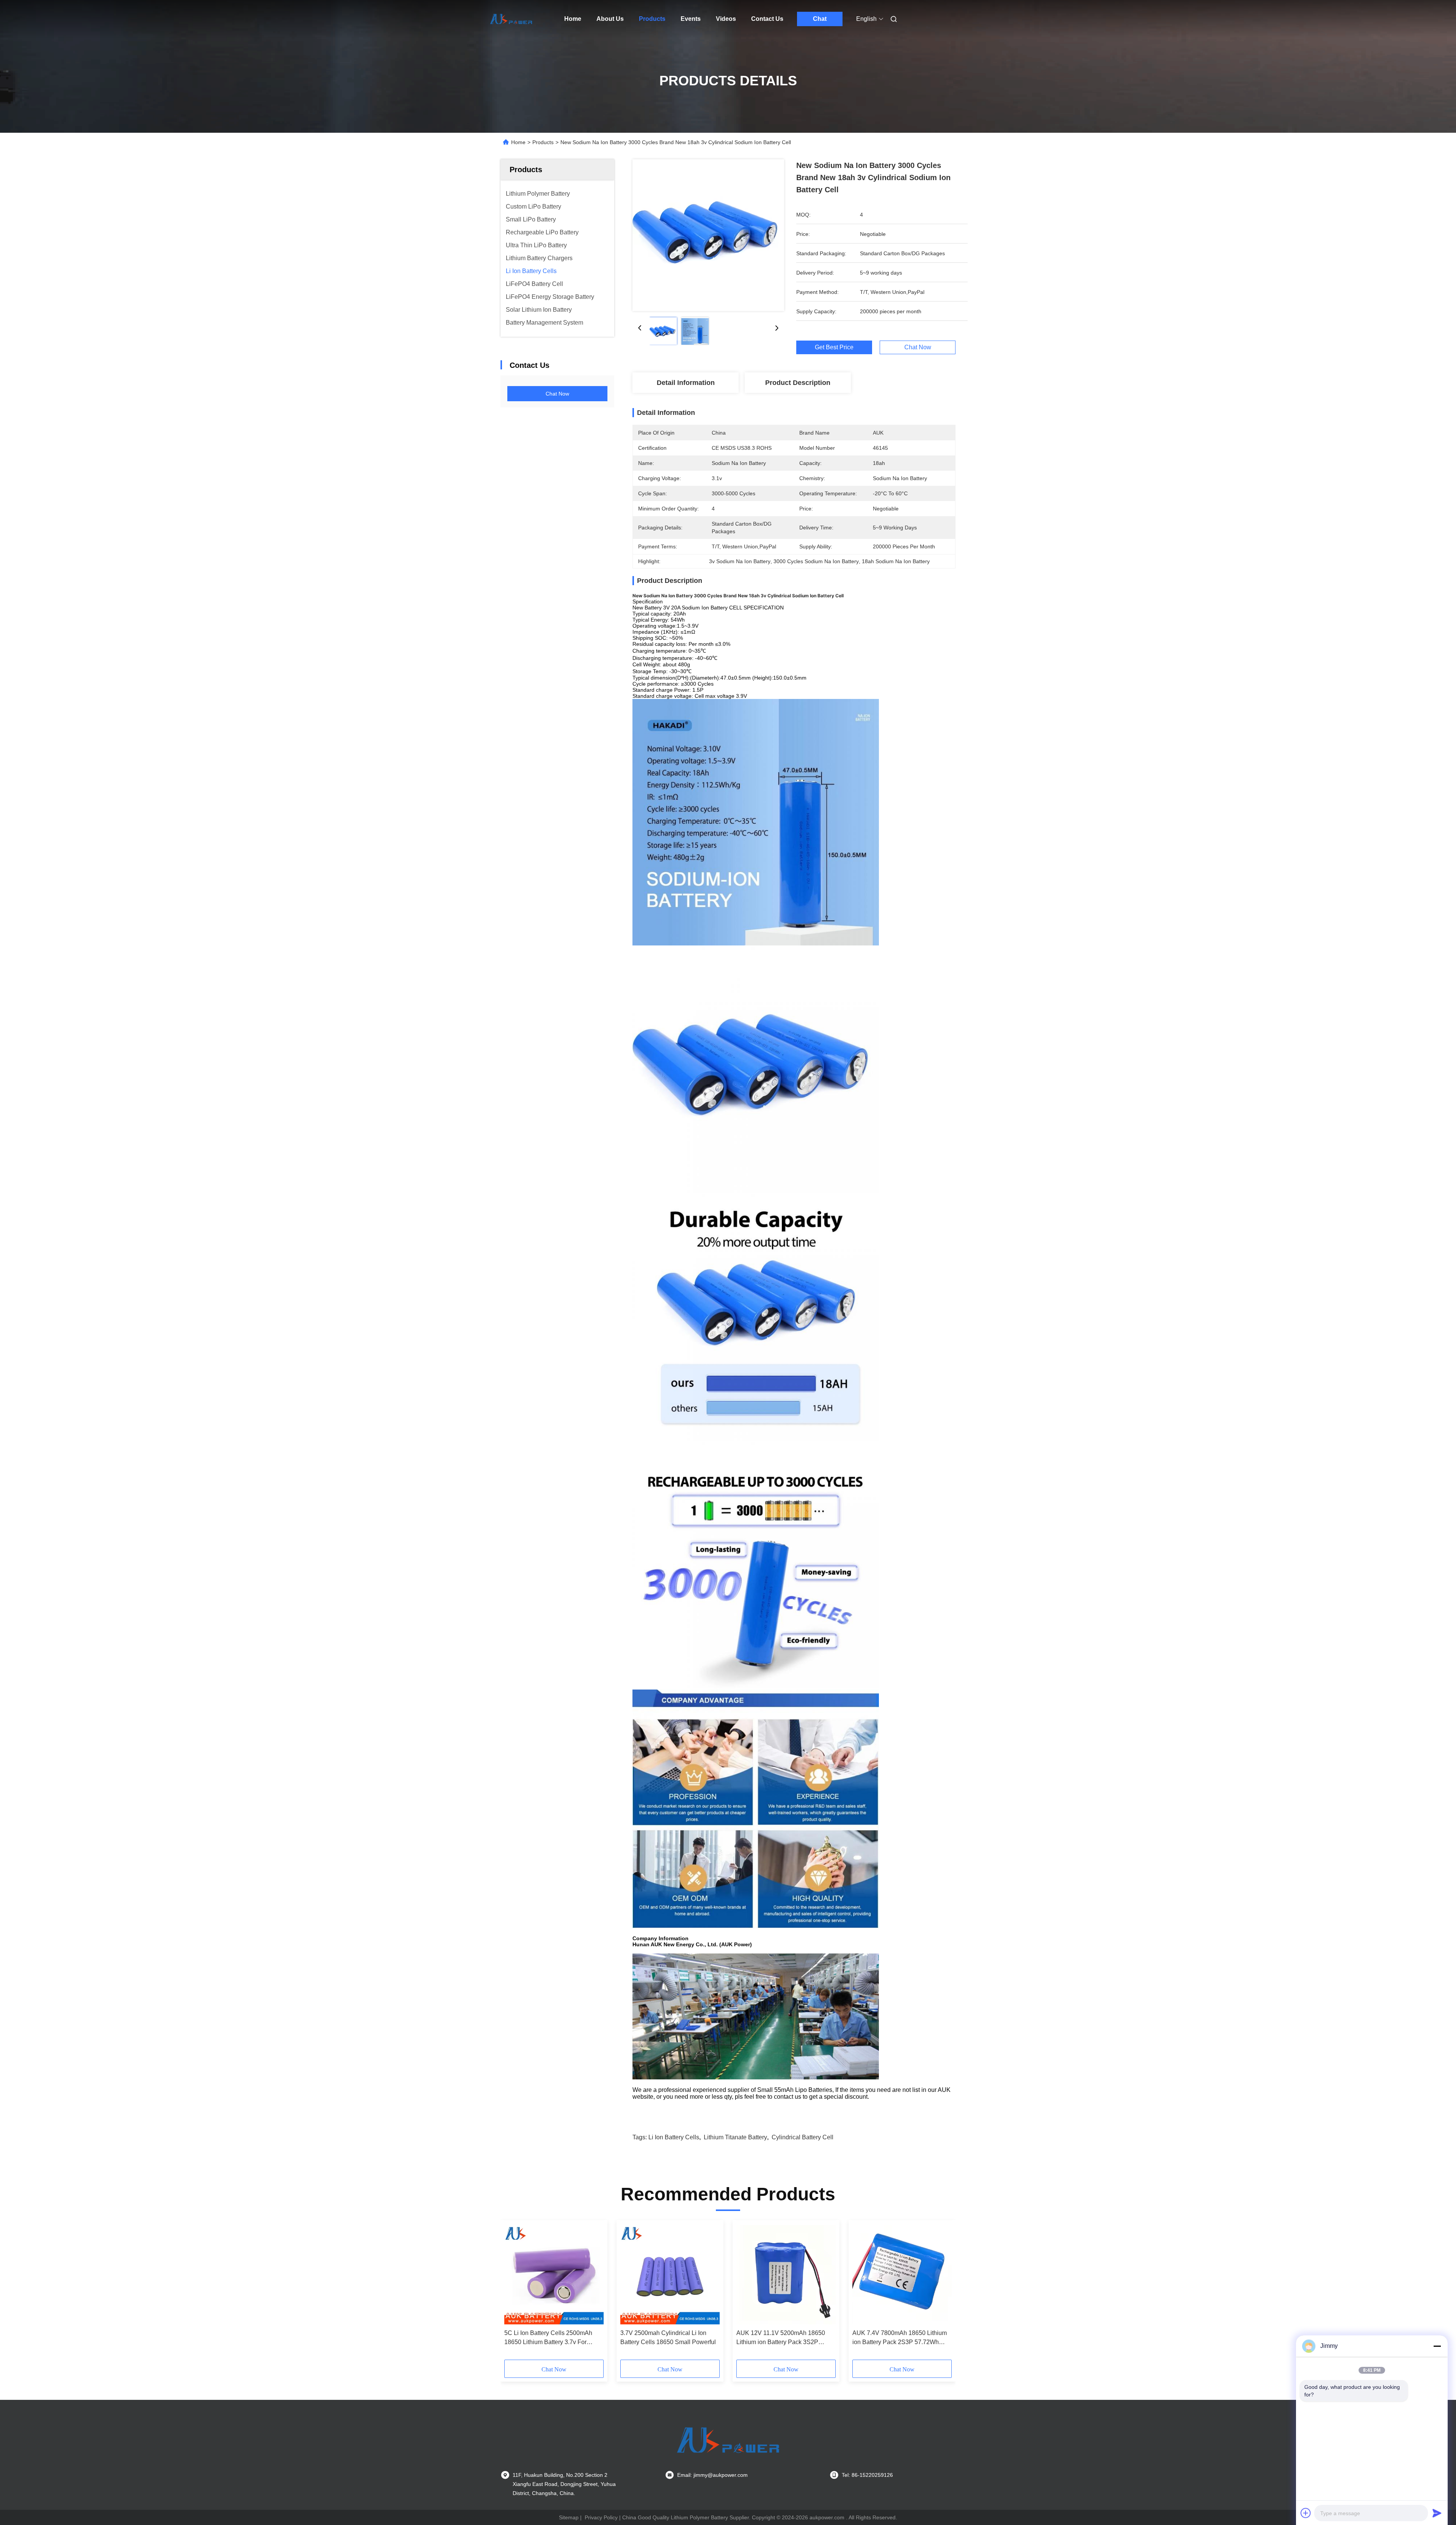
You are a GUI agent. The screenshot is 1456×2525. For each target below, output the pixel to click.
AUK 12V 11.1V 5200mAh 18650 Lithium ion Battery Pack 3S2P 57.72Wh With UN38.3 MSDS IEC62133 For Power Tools (781, 2338)
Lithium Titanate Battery (735, 2137)
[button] (514, 2293)
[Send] (1437, 2513)
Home (573, 19)
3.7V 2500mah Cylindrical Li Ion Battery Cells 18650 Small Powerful (668, 2337)
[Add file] (1306, 2513)
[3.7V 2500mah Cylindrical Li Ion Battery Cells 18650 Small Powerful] (670, 2275)
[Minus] (1437, 2346)
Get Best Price (834, 347)
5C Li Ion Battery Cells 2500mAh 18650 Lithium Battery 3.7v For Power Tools (548, 2338)
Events (691, 19)
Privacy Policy (601, 2517)
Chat (820, 19)
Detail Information (686, 383)
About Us (610, 19)
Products (652, 19)
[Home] (511, 19)
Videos (726, 19)
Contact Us (767, 19)
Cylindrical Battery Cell (803, 2137)
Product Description (798, 383)
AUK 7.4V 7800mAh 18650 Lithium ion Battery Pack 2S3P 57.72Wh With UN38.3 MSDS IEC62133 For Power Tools (900, 2338)
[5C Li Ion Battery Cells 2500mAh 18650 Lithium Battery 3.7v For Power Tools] (554, 2275)
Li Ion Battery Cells (674, 2137)
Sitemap (569, 2517)
